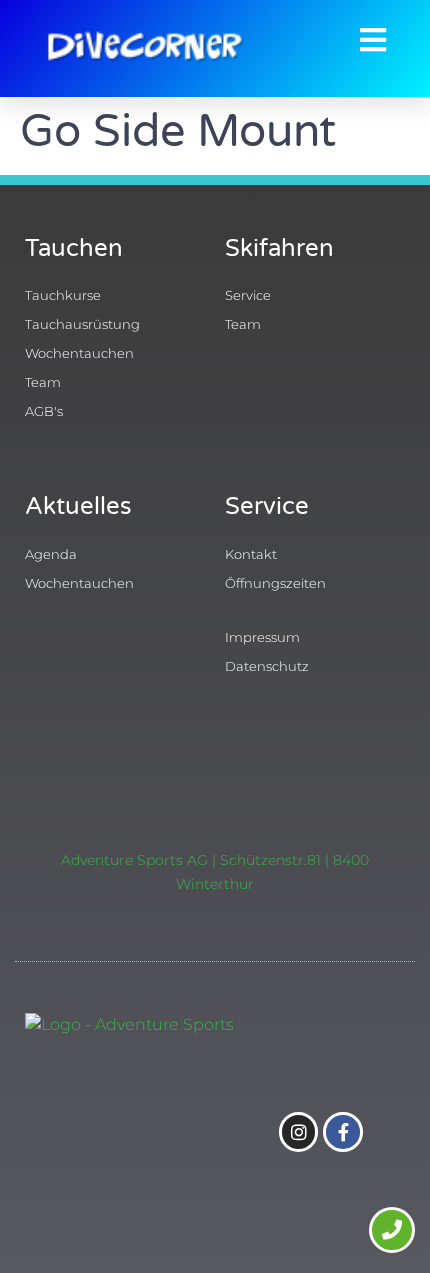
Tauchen (74, 248)
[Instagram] (299, 1132)
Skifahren (279, 248)
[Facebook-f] (343, 1132)
